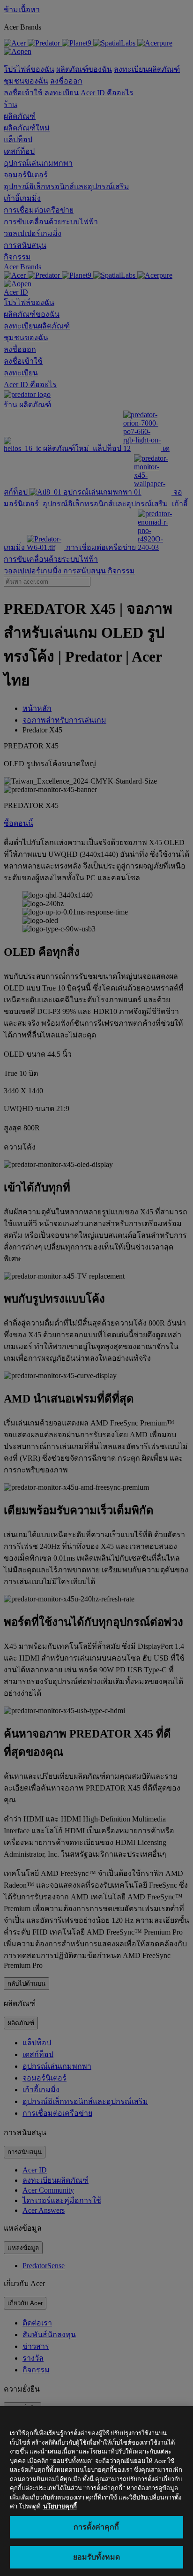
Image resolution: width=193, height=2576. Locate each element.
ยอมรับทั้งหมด (96, 2557)
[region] (96, 2491)
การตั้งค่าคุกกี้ (96, 2527)
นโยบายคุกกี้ (60, 2506)
